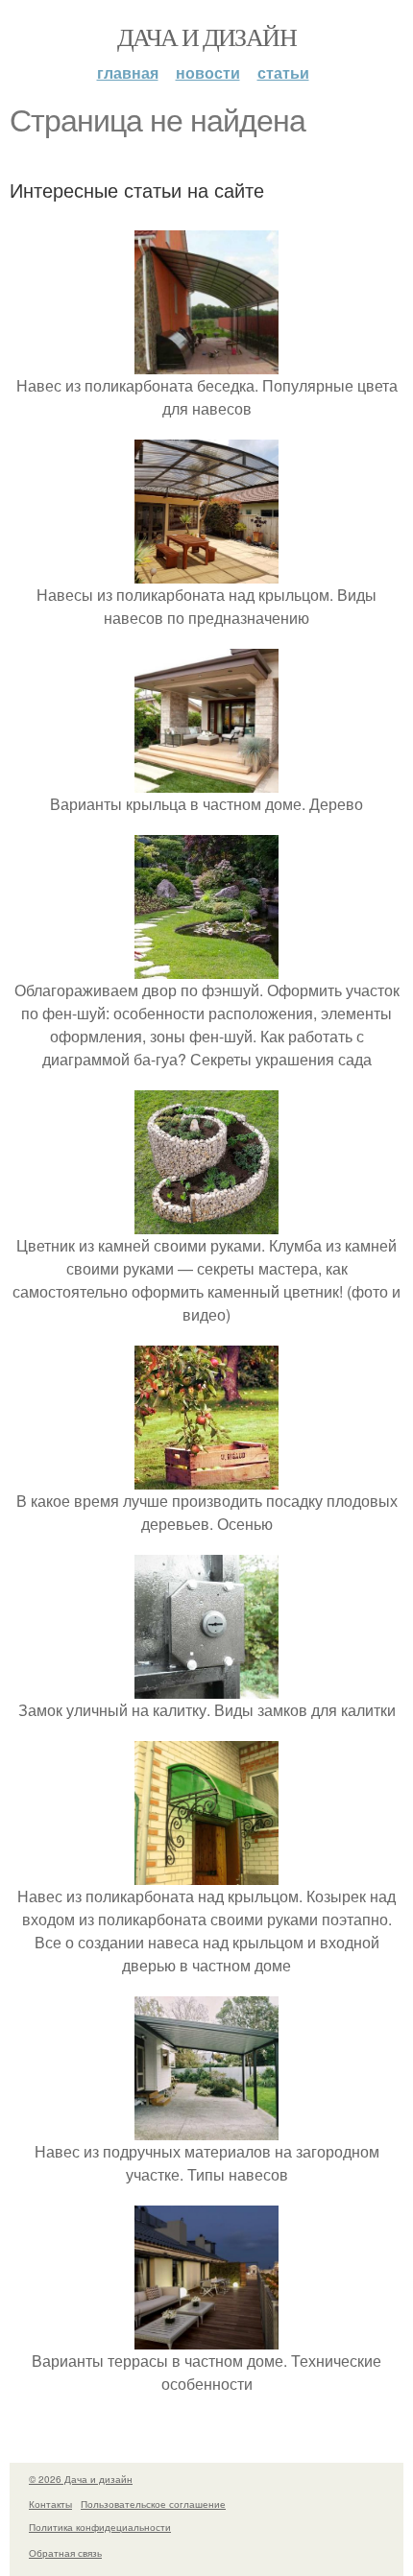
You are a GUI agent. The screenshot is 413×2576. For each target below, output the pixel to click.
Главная (128, 72)
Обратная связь (65, 2553)
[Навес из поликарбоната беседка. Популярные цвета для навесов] (206, 362)
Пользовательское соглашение (153, 2504)
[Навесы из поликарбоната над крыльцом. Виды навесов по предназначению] (206, 572)
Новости (208, 72)
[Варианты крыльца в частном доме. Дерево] (206, 781)
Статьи (283, 72)
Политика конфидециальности (100, 2527)
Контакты (50, 2504)
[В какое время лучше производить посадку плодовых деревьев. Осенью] (206, 1478)
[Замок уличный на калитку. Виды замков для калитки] (206, 1687)
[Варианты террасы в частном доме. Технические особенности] (206, 2337)
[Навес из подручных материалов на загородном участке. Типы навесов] (206, 2128)
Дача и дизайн (206, 36)
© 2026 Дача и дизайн (81, 2479)
